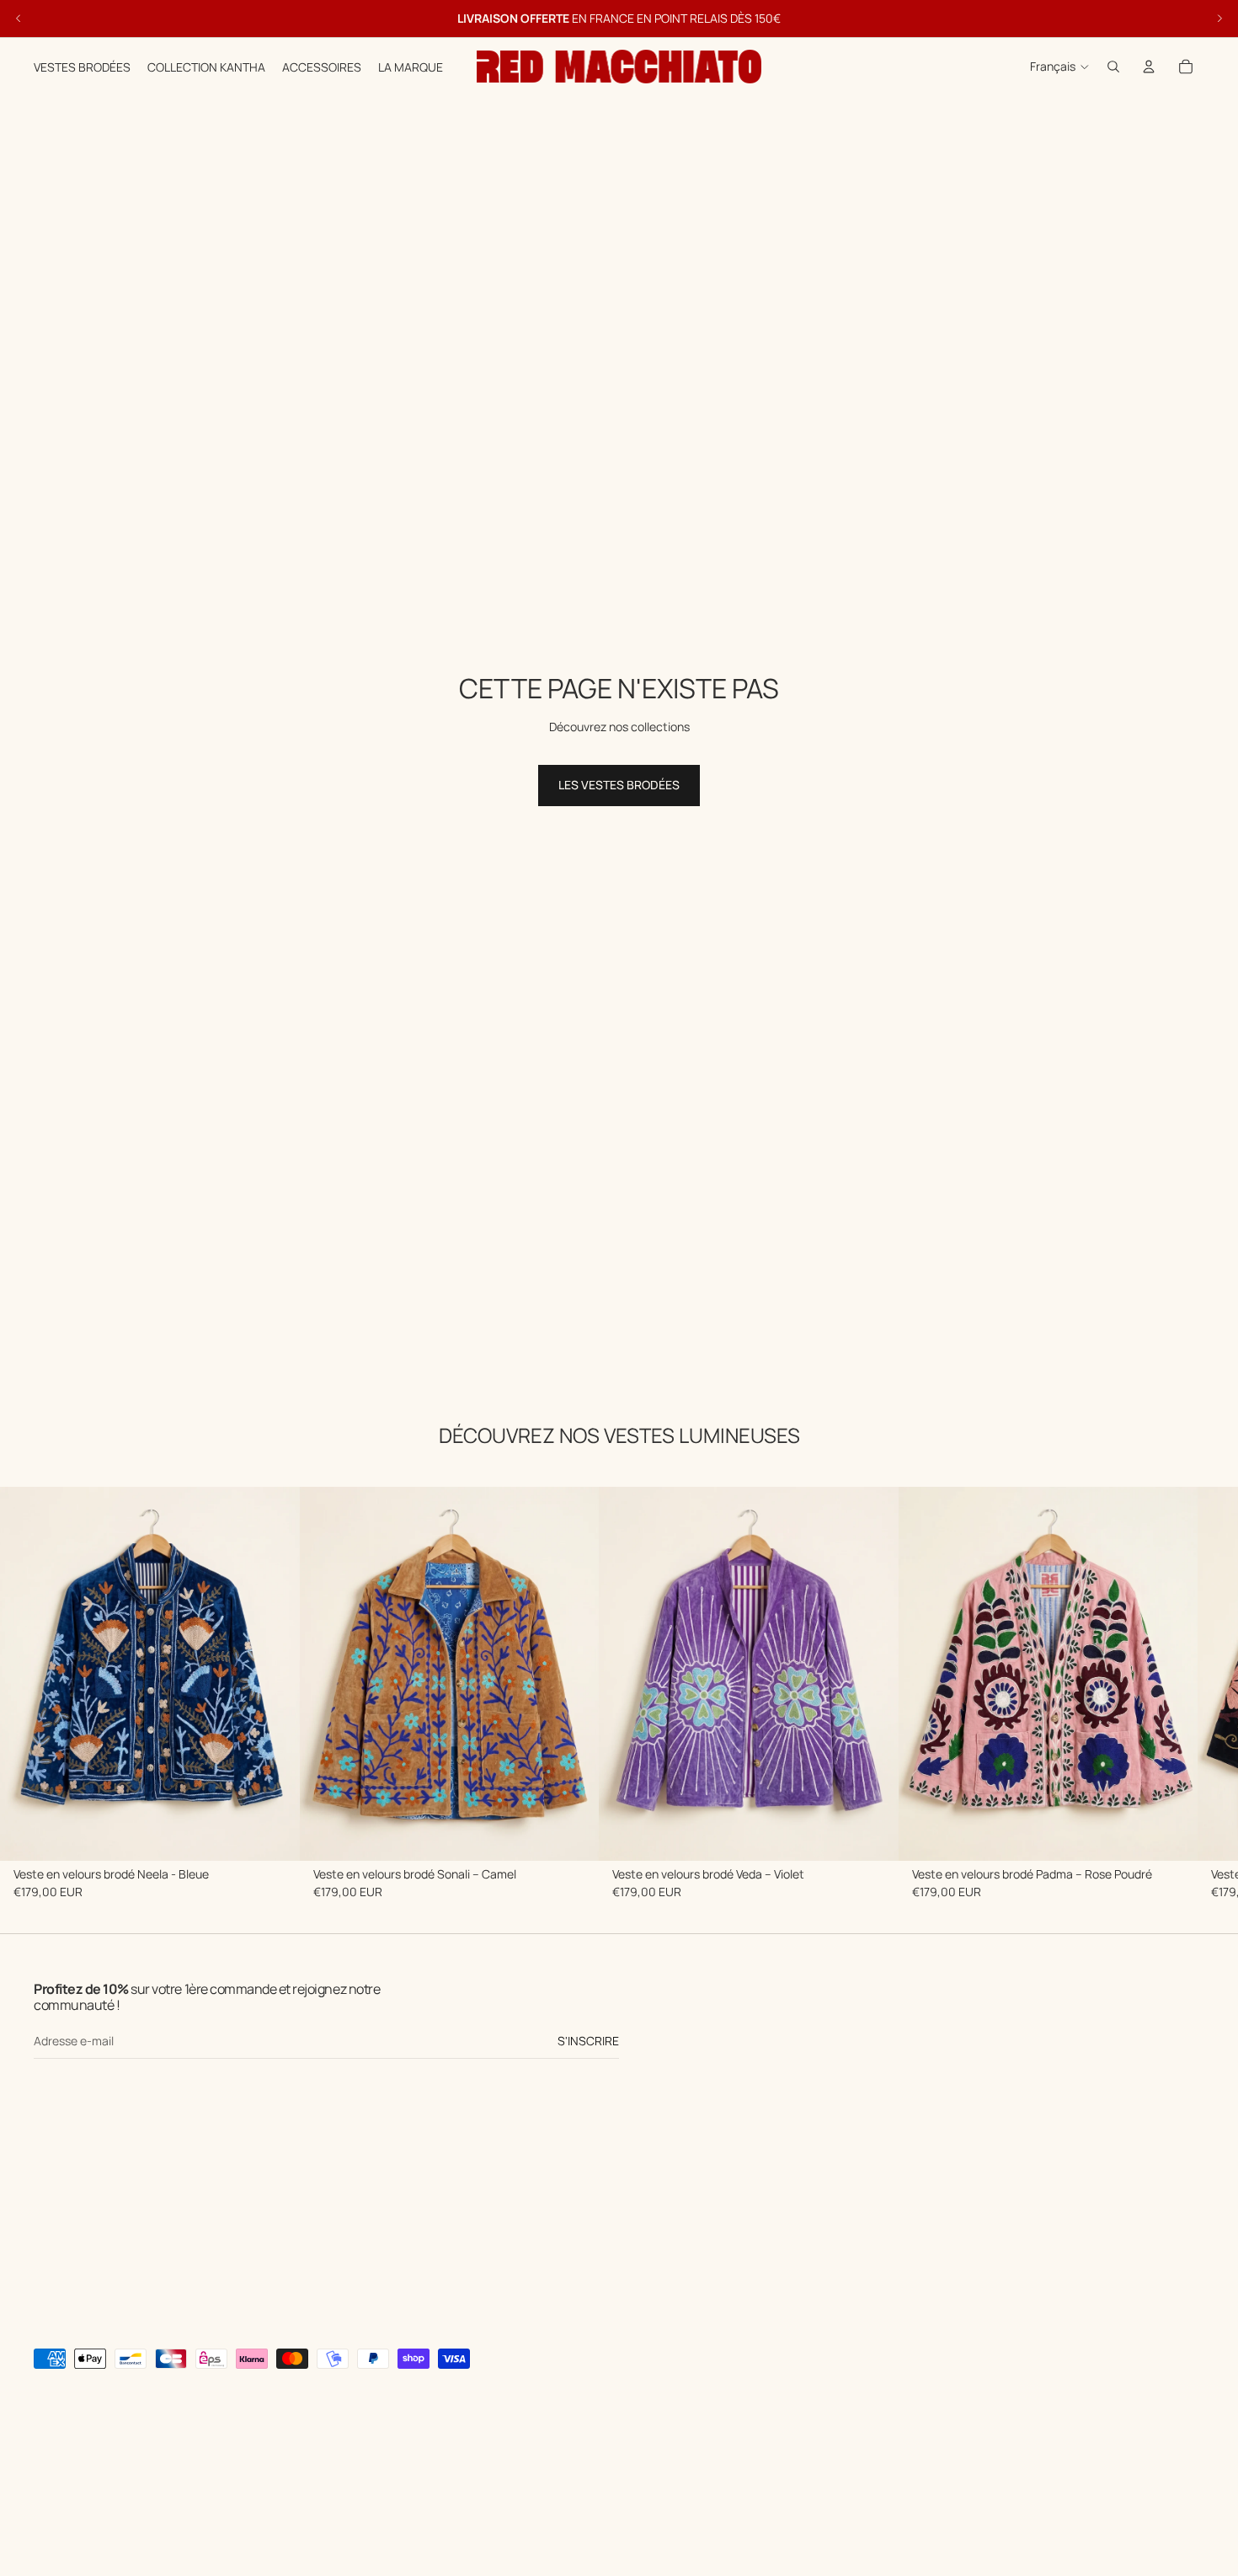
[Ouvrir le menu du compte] (1149, 67)
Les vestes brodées (619, 785)
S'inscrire (588, 2041)
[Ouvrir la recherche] (1113, 67)
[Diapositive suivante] (1219, 19)
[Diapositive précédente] (19, 19)
